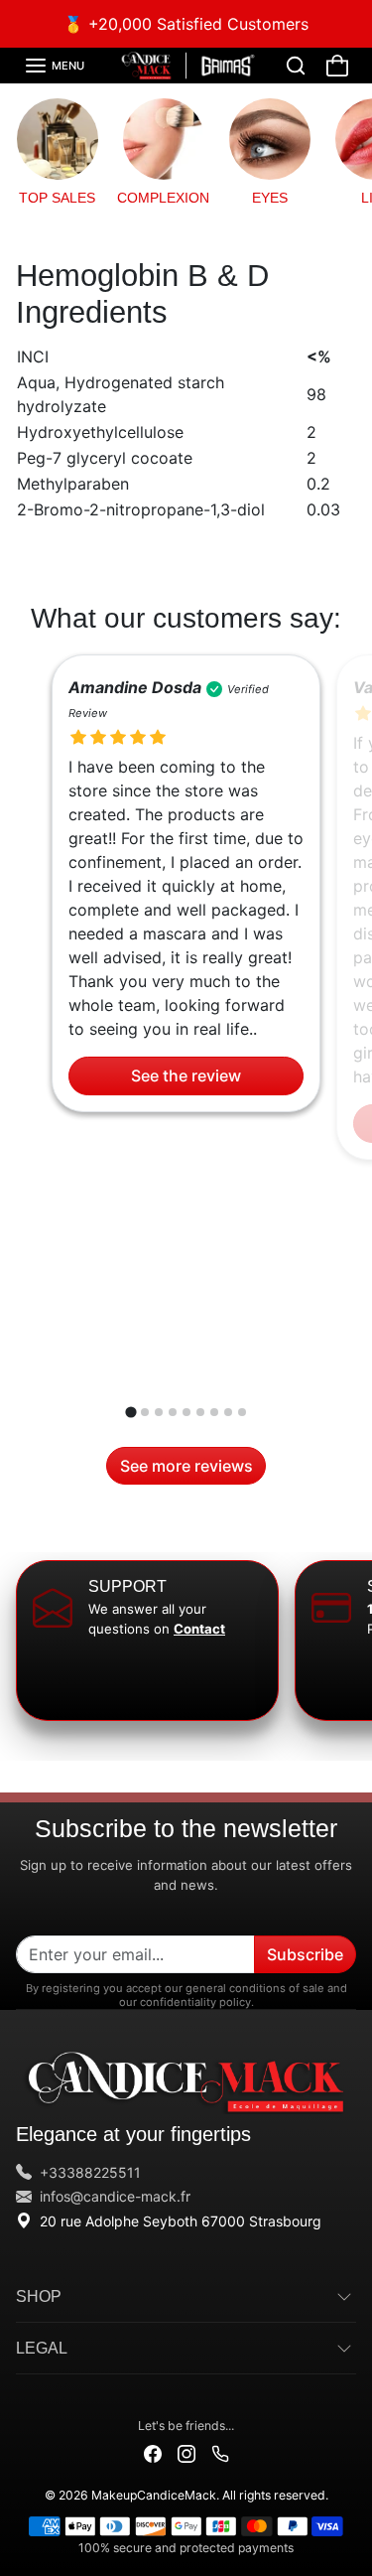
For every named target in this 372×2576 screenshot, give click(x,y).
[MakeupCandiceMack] (186, 65)
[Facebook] (153, 2452)
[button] (54, 66)
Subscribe (305, 1954)
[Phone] (220, 2452)
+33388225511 (90, 2172)
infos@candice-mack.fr (115, 2196)
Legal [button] (42, 2348)
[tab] (130, 1412)
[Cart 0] (337, 66)
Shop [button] (39, 2296)
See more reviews (186, 1466)
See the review (186, 1075)
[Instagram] (186, 2452)
